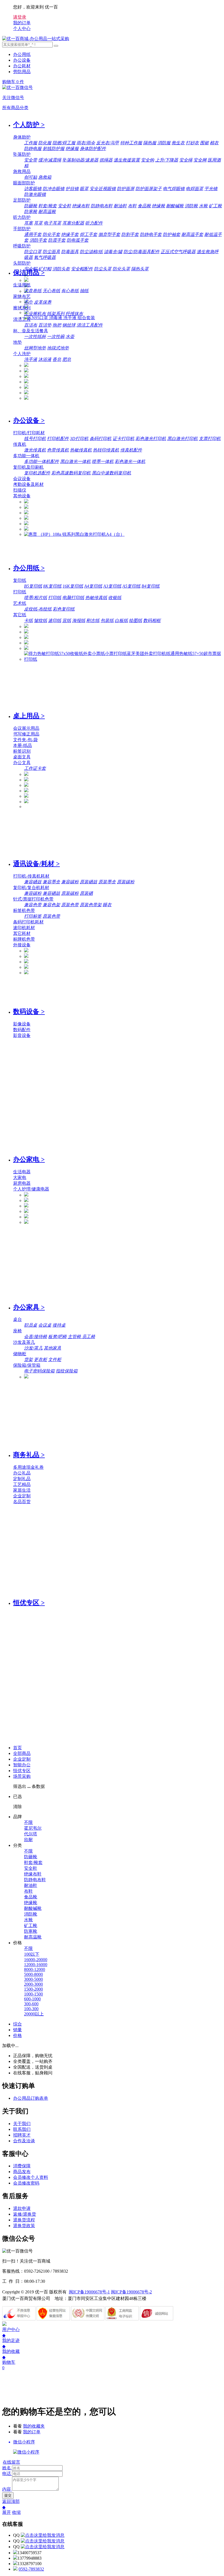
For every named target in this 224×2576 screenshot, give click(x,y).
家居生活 (22, 1490)
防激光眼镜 (35, 194)
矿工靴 (215, 206)
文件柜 (55, 1359)
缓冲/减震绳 (50, 160)
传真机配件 (131, 450)
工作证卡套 (35, 768)
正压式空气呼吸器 (178, 252)
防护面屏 (126, 189)
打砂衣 (192, 143)
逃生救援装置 (127, 160)
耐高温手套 (192, 234)
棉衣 (214, 143)
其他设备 (22, 496)
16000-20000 (36, 1960)
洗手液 (31, 359)
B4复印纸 (151, 586)
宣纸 (67, 620)
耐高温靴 (47, 212)
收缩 (16, 2512)
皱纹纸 (40, 620)
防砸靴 (31, 206)
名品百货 (22, 1502)
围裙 (204, 143)
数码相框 (152, 620)
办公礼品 (22, 1473)
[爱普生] (26, 513)
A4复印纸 (93, 586)
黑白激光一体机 (75, 461)
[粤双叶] (26, 376)
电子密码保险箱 (39, 1371)
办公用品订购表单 (31, 2098)
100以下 (32, 1954)
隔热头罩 (140, 269)
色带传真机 (58, 450)
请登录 (20, 17)
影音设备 (22, 1035)
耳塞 (28, 223)
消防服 (164, 143)
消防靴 (191, 206)
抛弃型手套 (109, 234)
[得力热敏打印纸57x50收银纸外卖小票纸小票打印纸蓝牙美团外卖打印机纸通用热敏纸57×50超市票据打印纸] (123, 659)
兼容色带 (33, 905)
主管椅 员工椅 (81, 1337)
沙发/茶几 (33, 1348)
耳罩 (38, 223)
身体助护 (22, 137)
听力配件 (94, 223)
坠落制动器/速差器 (80, 160)
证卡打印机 (123, 439)
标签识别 (22, 751)
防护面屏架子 (149, 189)
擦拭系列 (22, 308)
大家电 (20, 1178)
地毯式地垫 (58, 348)
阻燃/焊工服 (64, 143)
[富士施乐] (26, 524)
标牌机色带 (24, 939)
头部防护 (22, 263)
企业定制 (22, 1496)
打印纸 (20, 592)
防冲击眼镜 (54, 189)
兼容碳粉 (70, 882)
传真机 (20, 444)
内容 (7, 2489)
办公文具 (22, 763)
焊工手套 (89, 234)
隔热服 (150, 143)
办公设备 (22, 60)
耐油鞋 (120, 206)
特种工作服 (131, 143)
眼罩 (84, 189)
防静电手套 (151, 234)
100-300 (31, 2009)
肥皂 (67, 359)
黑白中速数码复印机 (111, 473)
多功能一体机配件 (42, 461)
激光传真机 (35, 450)
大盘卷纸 (33, 291)
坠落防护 (22, 154)
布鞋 (132, 206)
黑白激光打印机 (182, 439)
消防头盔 (61, 269)
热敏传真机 (81, 450)
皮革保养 (43, 302)
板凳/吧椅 (57, 1337)
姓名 (7, 2468)
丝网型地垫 (35, 348)
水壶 (70, 336)
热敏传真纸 (96, 598)
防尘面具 (51, 252)
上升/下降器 (167, 160)
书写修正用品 (26, 734)
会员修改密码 (26, 2183)
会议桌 (45, 1325)
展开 (7, 2512)
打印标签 (33, 916)
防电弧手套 (78, 240)
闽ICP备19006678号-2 (131, 2292)
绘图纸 (135, 620)
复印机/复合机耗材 (31, 888)
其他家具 (52, 1348)
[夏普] (26, 529)
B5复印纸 (33, 586)
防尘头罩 (103, 269)
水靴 (203, 206)
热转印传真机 (106, 450)
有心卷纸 (70, 291)
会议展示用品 (26, 728)
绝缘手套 (70, 234)
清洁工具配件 (90, 325)
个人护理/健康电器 (31, 1189)
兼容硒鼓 (33, 882)
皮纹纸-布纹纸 (38, 609)
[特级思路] (26, 393)
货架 (28, 1359)
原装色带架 (91, 905)
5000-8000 (33, 1974)
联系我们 (22, 2129)
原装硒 (86, 893)
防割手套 (130, 234)
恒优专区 (22, 1771)
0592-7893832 (31, 2569)
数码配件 (22, 1030)
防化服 (45, 143)
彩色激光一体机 (130, 461)
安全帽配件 (82, 269)
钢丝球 (69, 325)
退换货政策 (24, 2226)
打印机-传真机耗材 (31, 876)
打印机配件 (58, 439)
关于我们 (22, 2124)
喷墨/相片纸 (36, 598)
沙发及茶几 (24, 1342)
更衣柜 (40, 1359)
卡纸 (28, 620)
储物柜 (20, 1354)
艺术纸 (20, 603)
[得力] (26, 387)
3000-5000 (33, 1979)
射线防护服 (54, 149)
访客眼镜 (33, 189)
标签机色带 (24, 910)
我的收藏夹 (34, 2426)
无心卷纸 (51, 291)
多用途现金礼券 (28, 1467)
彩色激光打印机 (151, 439)
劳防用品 (22, 72)
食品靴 (144, 206)
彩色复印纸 (64, 609)
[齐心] (26, 382)
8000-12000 (35, 1969)
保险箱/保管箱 (27, 1365)
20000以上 (34, 2014)
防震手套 (57, 240)
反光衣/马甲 (108, 143)
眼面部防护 (24, 183)
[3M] (26, 280)
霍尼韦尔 (33, 1828)
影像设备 (22, 1024)
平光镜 (211, 189)
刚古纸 (93, 620)
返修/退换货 (25, 2214)
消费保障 (22, 2166)
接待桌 (59, 1325)
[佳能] (26, 507)
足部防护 (22, 200)
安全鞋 (64, 206)
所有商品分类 (15, 108)
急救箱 (45, 177)
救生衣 (178, 143)
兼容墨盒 (51, 882)
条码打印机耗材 (28, 922)
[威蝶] (26, 398)
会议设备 (22, 479)
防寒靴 (31, 212)
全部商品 (22, 1753)
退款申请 (22, 2208)
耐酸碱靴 (175, 206)
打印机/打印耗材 (29, 433)
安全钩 (148, 160)
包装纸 (107, 620)
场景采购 (22, 1776)
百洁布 (31, 325)
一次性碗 (56, 336)
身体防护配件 (93, 149)
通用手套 (33, 234)
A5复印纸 (131, 586)
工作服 (31, 143)
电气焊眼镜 (174, 189)
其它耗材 (22, 933)
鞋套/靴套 (48, 206)
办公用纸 (22, 54)
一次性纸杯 (35, 336)
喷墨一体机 (103, 461)
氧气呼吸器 (45, 257)
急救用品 (22, 171)
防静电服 (33, 149)
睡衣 (107, 905)
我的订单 (32, 2432)
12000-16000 (36, 1965)
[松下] (26, 973)
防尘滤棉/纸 (91, 252)
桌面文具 (22, 757)
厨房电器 (22, 1183)
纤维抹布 (74, 314)
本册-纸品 (23, 745)
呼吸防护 (22, 246)
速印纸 (55, 620)
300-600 (31, 2004)
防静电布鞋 (102, 206)
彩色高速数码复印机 (71, 473)
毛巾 (28, 302)
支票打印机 (210, 439)
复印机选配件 (37, 473)
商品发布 (22, 2172)
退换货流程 (24, 2220)
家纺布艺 (22, 296)
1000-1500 (33, 1994)
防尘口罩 (33, 252)
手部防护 (22, 229)
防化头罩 (121, 269)
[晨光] (26, 791)
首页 (17, 1748)
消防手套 (38, 240)
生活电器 (22, 1172)
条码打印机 (101, 439)
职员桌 (31, 1325)
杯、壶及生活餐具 (31, 331)
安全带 (31, 160)
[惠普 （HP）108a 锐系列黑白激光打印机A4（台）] (74, 534)
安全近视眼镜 (103, 189)
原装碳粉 (126, 882)
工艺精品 (22, 1484)
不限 (28, 1822)
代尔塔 (31, 1834)
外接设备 (22, 945)
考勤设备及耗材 (28, 484)
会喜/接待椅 (36, 1337)
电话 (7, 2474)
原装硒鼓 (89, 882)
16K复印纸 (73, 586)
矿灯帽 (45, 269)
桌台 (17, 1319)
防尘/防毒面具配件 (142, 252)
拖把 (57, 325)
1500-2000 (33, 1989)
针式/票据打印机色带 (33, 899)
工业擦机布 (35, 314)
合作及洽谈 (24, 2141)
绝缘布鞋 (81, 206)
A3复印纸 (112, 586)
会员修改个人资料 (31, 2177)
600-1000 (32, 1999)
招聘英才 (22, 2135)
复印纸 (20, 580)
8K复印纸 (52, 586)
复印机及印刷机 (28, 467)
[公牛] (26, 1222)
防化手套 (51, 234)
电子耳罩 (52, 223)
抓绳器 (106, 160)
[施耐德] (26, 802)
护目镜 (72, 189)
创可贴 (31, 177)
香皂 (57, 359)
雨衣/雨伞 (86, 143)
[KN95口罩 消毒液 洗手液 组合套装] (60, 318)
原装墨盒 (107, 882)
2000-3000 (33, 1984)
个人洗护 (22, 354)
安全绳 (186, 160)
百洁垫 (45, 325)
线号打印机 (35, 439)
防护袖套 (172, 234)
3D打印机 (79, 439)
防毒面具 (70, 252)
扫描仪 (20, 490)
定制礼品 (22, 1479)
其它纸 (20, 615)
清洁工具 (22, 319)
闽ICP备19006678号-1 (89, 2292)
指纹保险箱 (67, 1371)
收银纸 (115, 598)
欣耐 (28, 1840)
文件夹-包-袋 (25, 740)
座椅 (17, 1331)
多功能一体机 (26, 456)
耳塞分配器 (73, 223)
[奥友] (26, 648)
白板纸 (121, 620)
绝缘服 (72, 149)
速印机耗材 (24, 928)
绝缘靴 (158, 206)
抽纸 (84, 291)
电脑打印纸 (73, 598)
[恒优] (26, 371)
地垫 (17, 342)
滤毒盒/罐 (113, 252)
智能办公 (22, 1765)
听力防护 (22, 217)
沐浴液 (45, 359)
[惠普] (26, 518)
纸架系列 (56, 314)
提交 (8, 2495)
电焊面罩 (194, 189)
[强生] (26, 365)
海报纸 (79, 620)
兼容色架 (51, 905)
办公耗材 (22, 66)
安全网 (200, 160)
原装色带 (70, 905)
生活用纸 (22, 285)
